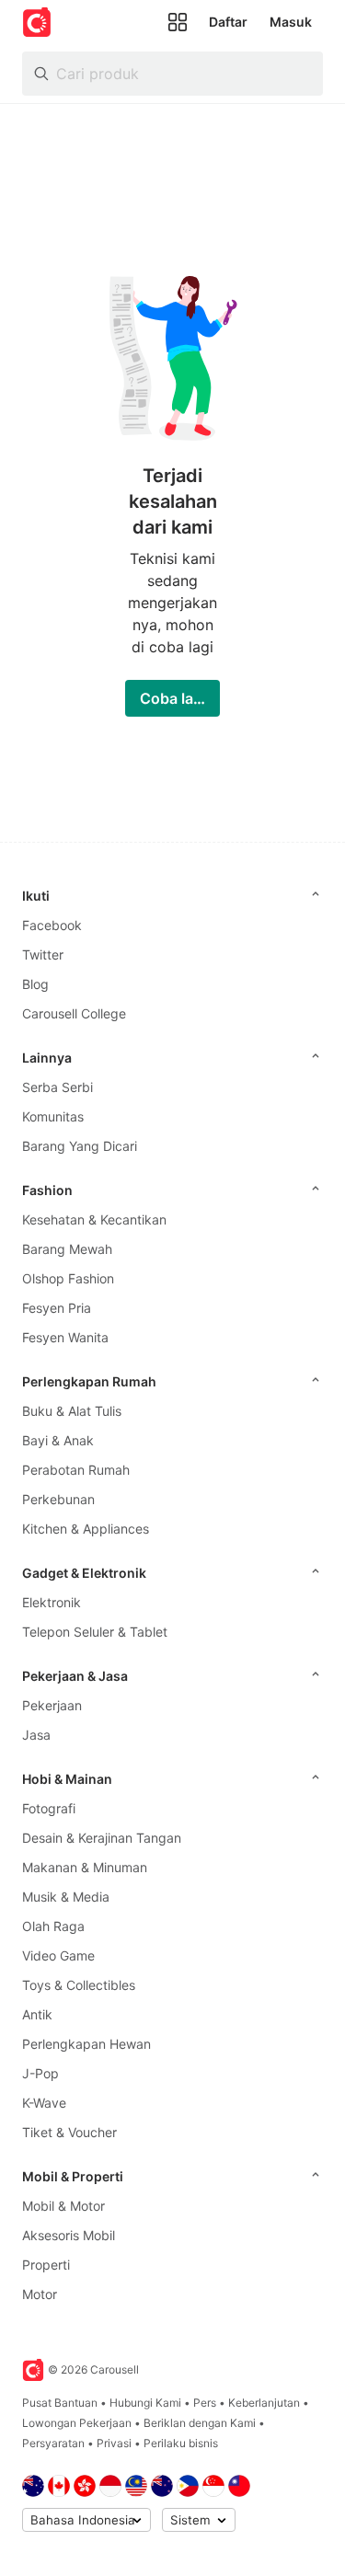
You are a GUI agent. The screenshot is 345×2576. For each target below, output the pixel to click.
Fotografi (49, 1808)
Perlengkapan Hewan (86, 2044)
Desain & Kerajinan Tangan (102, 1838)
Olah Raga (53, 1926)
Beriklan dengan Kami (200, 2423)
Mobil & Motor (63, 2206)
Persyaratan (53, 2443)
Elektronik (52, 1602)
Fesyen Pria (57, 1308)
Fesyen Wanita (65, 1337)
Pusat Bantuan (60, 2403)
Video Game (58, 1955)
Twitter (43, 954)
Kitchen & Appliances (86, 1529)
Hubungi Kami (145, 2403)
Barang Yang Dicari (80, 1146)
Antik (37, 2014)
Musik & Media (66, 1897)
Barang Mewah (67, 1249)
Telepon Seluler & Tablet (95, 1632)
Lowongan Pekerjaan (77, 2423)
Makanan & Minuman (85, 1867)
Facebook (52, 925)
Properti (46, 2265)
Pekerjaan (52, 1705)
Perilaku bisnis (181, 2443)
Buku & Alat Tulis (72, 1411)
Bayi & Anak (58, 1440)
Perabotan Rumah (76, 1470)
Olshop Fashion (68, 1278)
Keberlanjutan (264, 2403)
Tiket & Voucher (69, 2132)
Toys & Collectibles (79, 1985)
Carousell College (74, 1013)
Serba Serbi (57, 1087)
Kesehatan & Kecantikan (94, 1219)
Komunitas (53, 1116)
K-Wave (44, 2103)
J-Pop (40, 2073)
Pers (205, 2403)
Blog (35, 984)
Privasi (114, 2443)
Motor (40, 2294)
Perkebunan (58, 1499)
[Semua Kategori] (178, 22)
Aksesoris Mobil (69, 2235)
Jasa (36, 1735)
